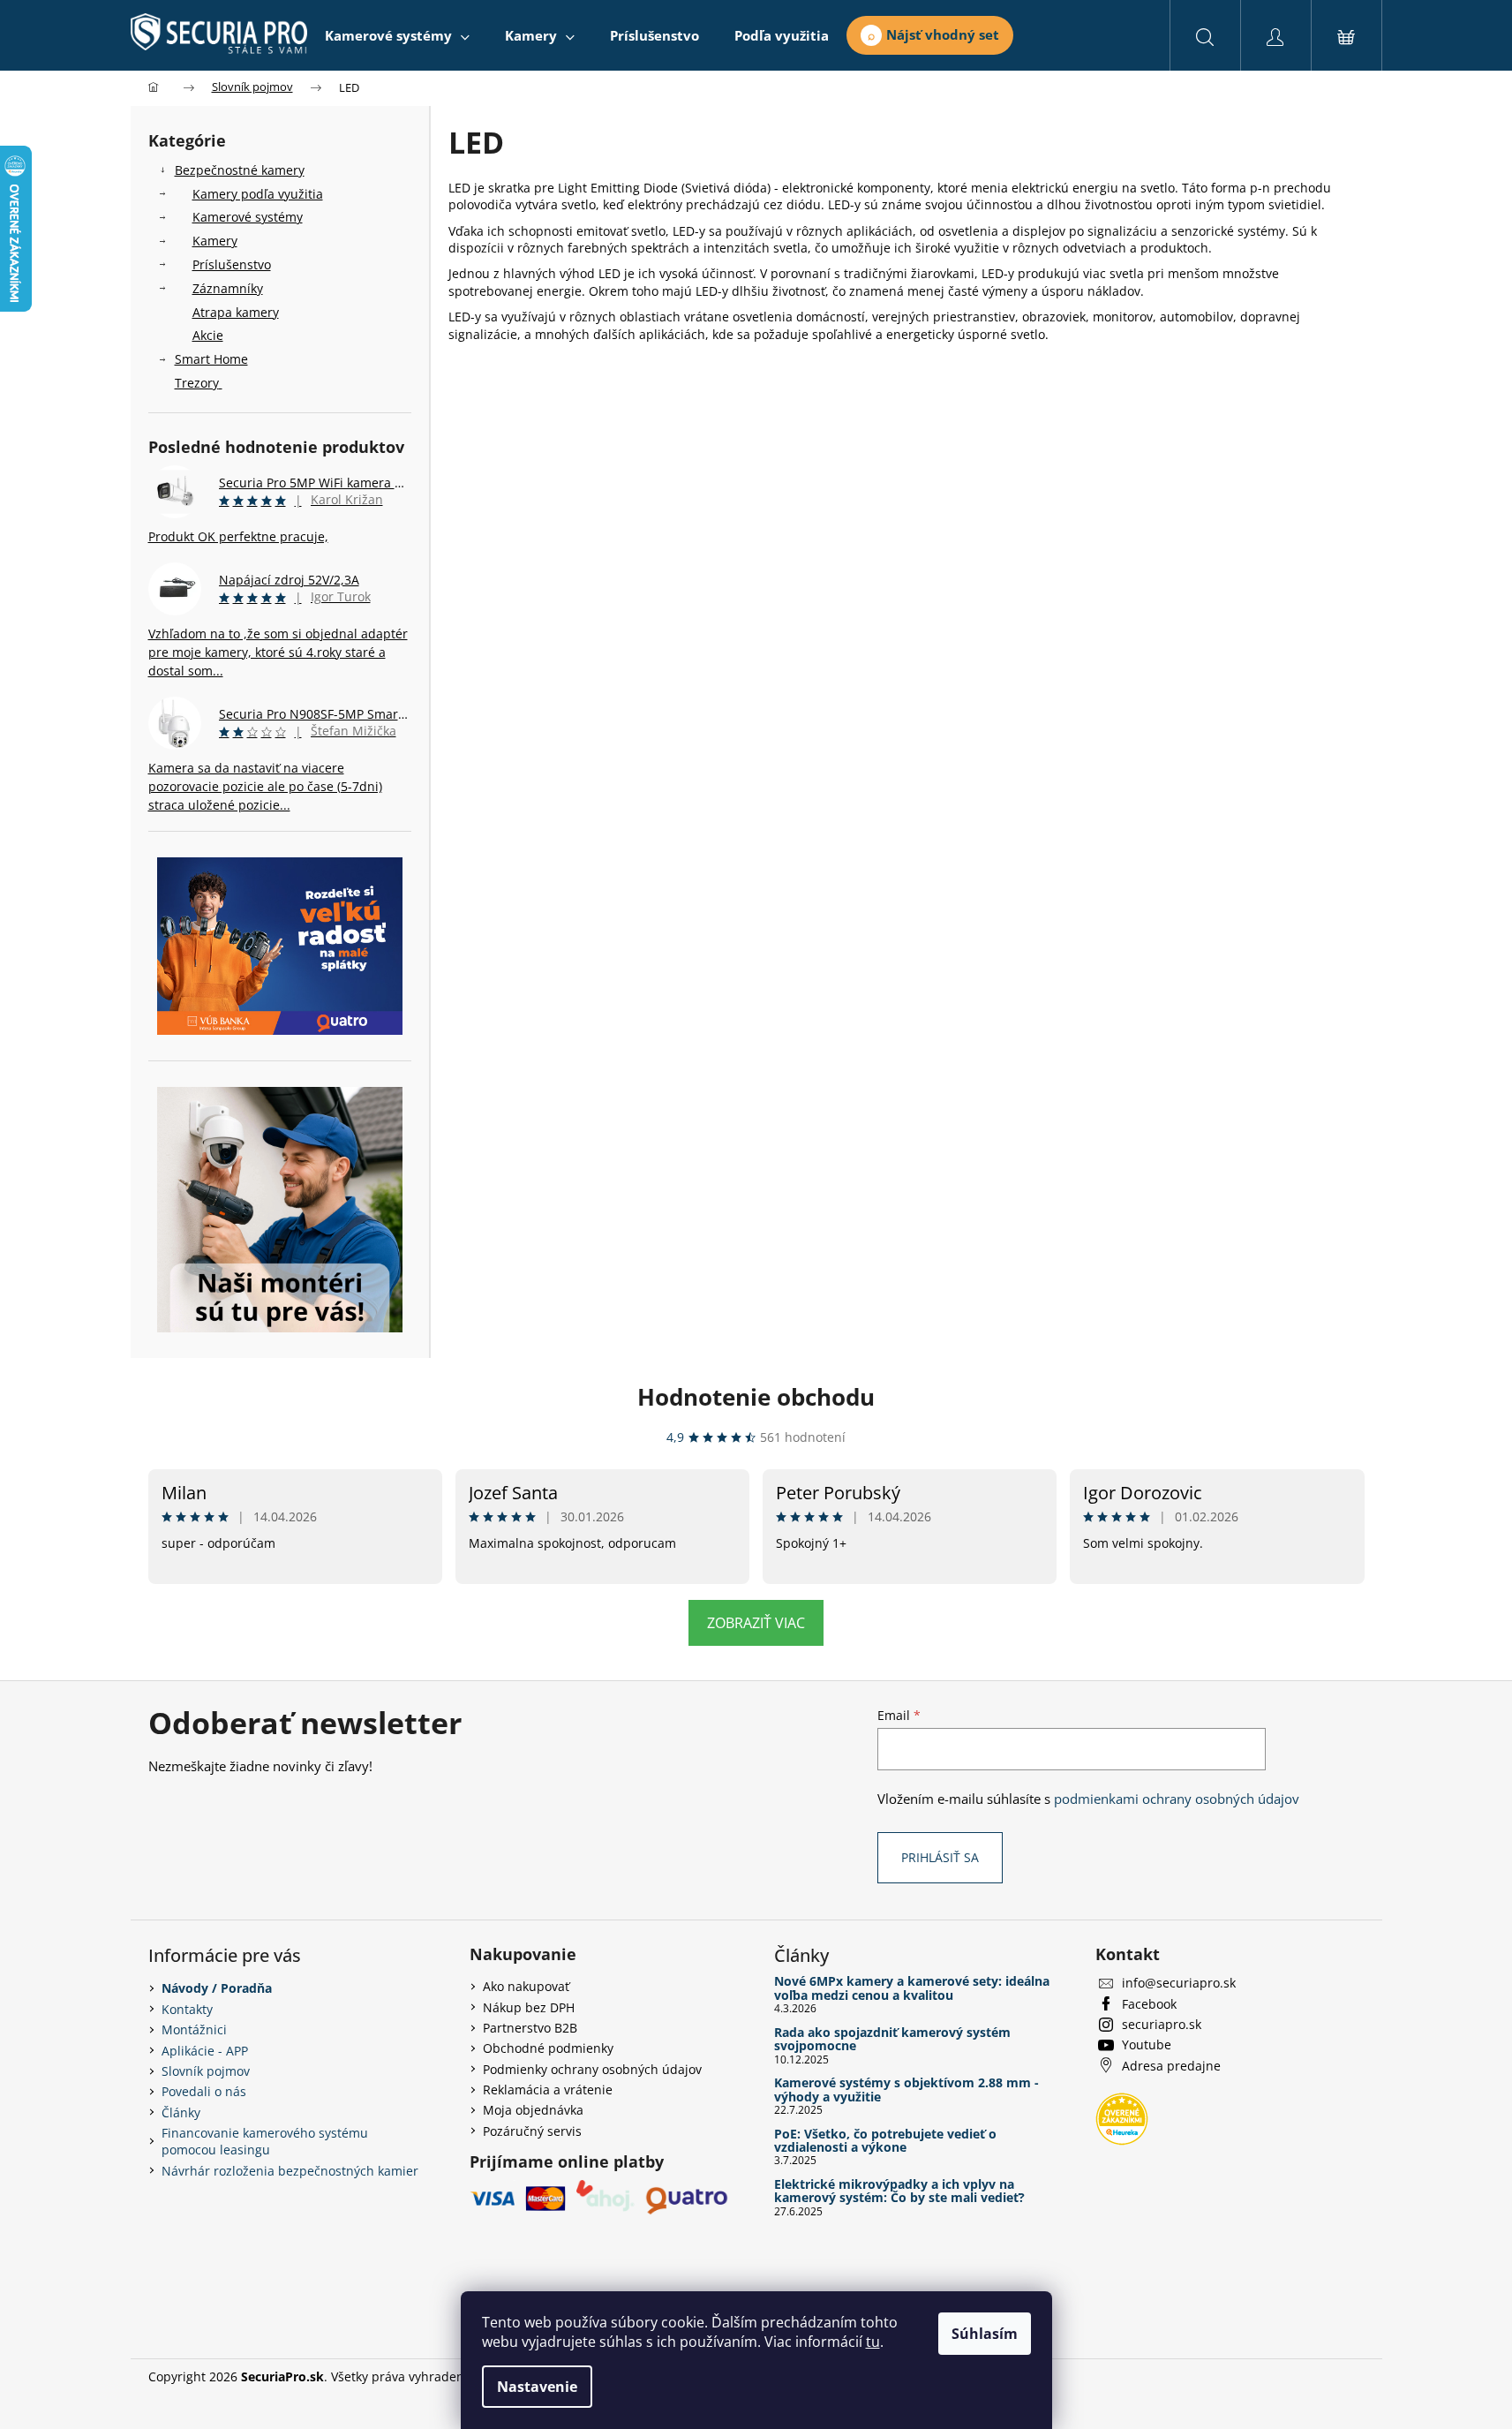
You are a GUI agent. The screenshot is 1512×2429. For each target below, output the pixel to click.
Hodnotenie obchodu (756, 1397)
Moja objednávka (533, 2110)
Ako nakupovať (526, 1986)
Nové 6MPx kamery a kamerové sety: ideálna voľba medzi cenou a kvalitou (912, 1988)
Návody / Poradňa (217, 1988)
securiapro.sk (1162, 2024)
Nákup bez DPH (529, 2007)
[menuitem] (397, 35)
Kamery (215, 241)
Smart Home (211, 359)
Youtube (1147, 2044)
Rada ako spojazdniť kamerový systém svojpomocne (892, 2039)
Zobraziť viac (756, 1623)
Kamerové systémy (248, 217)
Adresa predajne (1171, 2066)
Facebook (1149, 2004)
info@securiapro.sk (1179, 1983)
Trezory (197, 383)
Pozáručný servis (532, 2131)
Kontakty (187, 2009)
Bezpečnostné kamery (240, 170)
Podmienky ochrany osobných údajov (592, 2069)
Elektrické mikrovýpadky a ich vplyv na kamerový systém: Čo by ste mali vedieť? (899, 2191)
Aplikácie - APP (205, 2051)
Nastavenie (537, 2387)
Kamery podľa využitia (258, 194)
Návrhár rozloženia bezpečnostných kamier (290, 2171)
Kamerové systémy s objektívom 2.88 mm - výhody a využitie (906, 2090)
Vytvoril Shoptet (1318, 2376)
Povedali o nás (204, 2091)
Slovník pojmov (206, 2071)
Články (181, 2112)
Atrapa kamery (236, 312)
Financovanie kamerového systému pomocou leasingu (265, 2141)
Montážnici (194, 2029)
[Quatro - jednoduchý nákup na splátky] (280, 946)
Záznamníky (228, 288)
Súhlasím (985, 2334)
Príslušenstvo (232, 264)
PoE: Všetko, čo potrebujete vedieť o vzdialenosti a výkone (885, 2141)
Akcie (208, 335)
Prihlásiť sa (940, 1857)
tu (873, 2342)
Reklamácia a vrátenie (548, 2090)
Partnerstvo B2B (530, 2028)
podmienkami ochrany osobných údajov (1177, 1799)
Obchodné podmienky (548, 2048)
